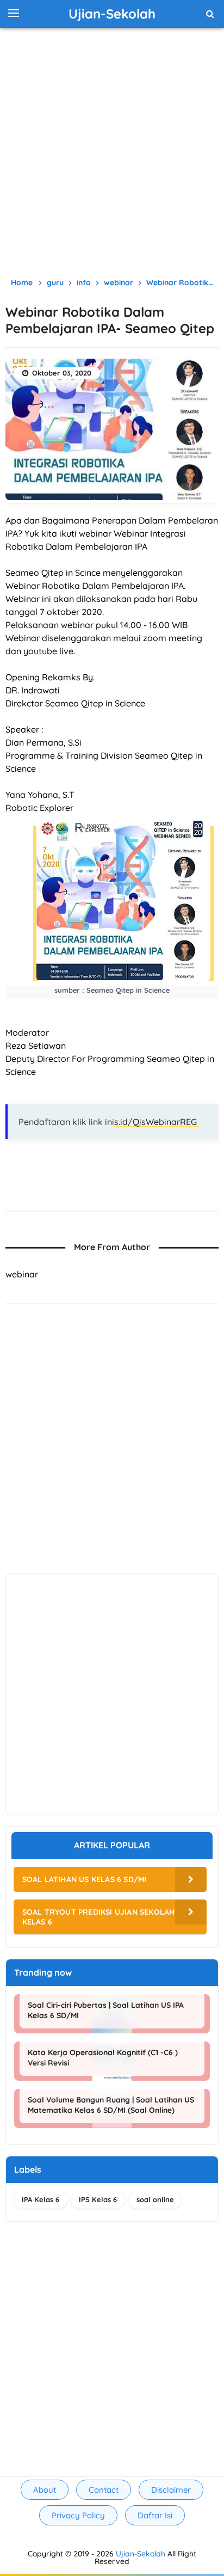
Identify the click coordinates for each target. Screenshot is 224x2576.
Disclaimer (171, 2490)
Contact (104, 2490)
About (45, 2490)
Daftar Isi (155, 2515)
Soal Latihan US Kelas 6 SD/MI (85, 1879)
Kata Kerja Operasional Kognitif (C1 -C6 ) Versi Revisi (103, 2057)
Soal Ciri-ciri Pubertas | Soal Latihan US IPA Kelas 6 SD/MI (106, 2010)
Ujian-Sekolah (141, 2554)
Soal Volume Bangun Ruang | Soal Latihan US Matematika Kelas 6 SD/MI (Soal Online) (111, 2105)
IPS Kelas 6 (98, 2199)
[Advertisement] (112, 150)
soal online (155, 2199)
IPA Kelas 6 (41, 2199)
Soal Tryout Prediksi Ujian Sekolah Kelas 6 (99, 1917)
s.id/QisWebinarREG (157, 1122)
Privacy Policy (78, 2515)
